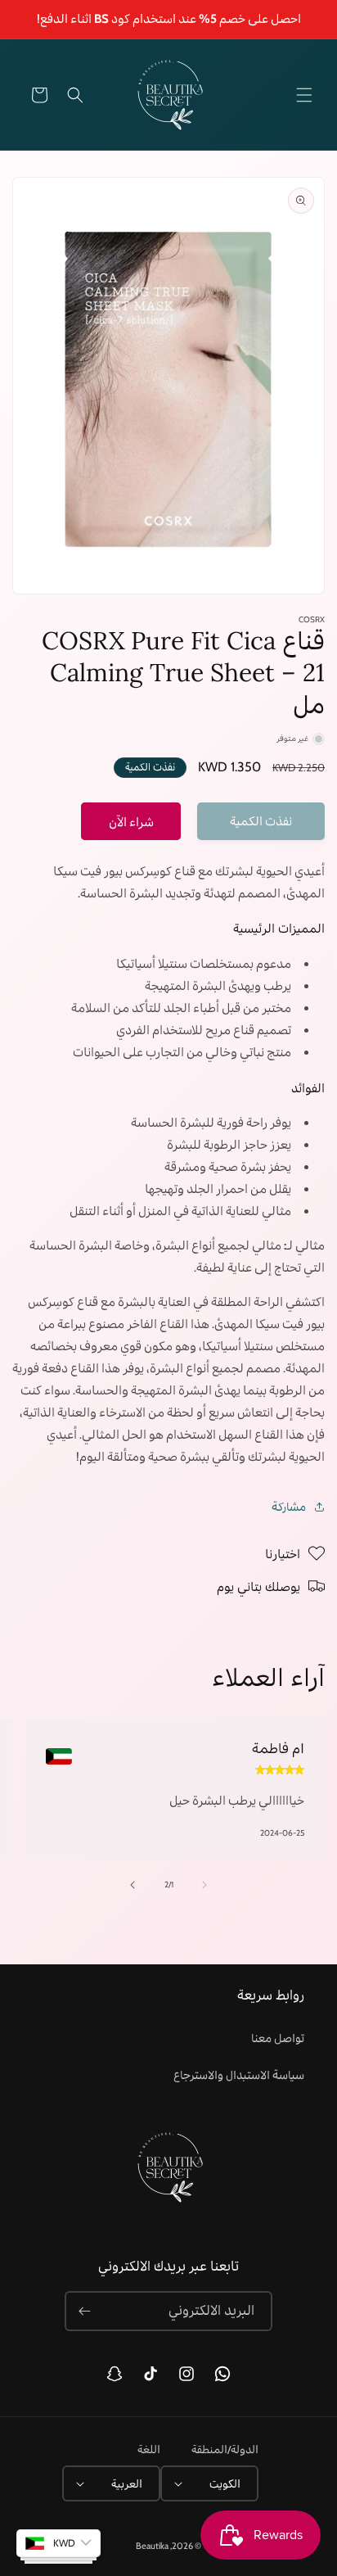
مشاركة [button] (289, 1507)
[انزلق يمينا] (133, 1885)
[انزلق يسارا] (204, 1885)
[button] (304, 95)
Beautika (152, 2546)
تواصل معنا (278, 2038)
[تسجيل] (84, 2311)
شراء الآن (131, 822)
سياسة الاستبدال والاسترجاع (239, 2075)
